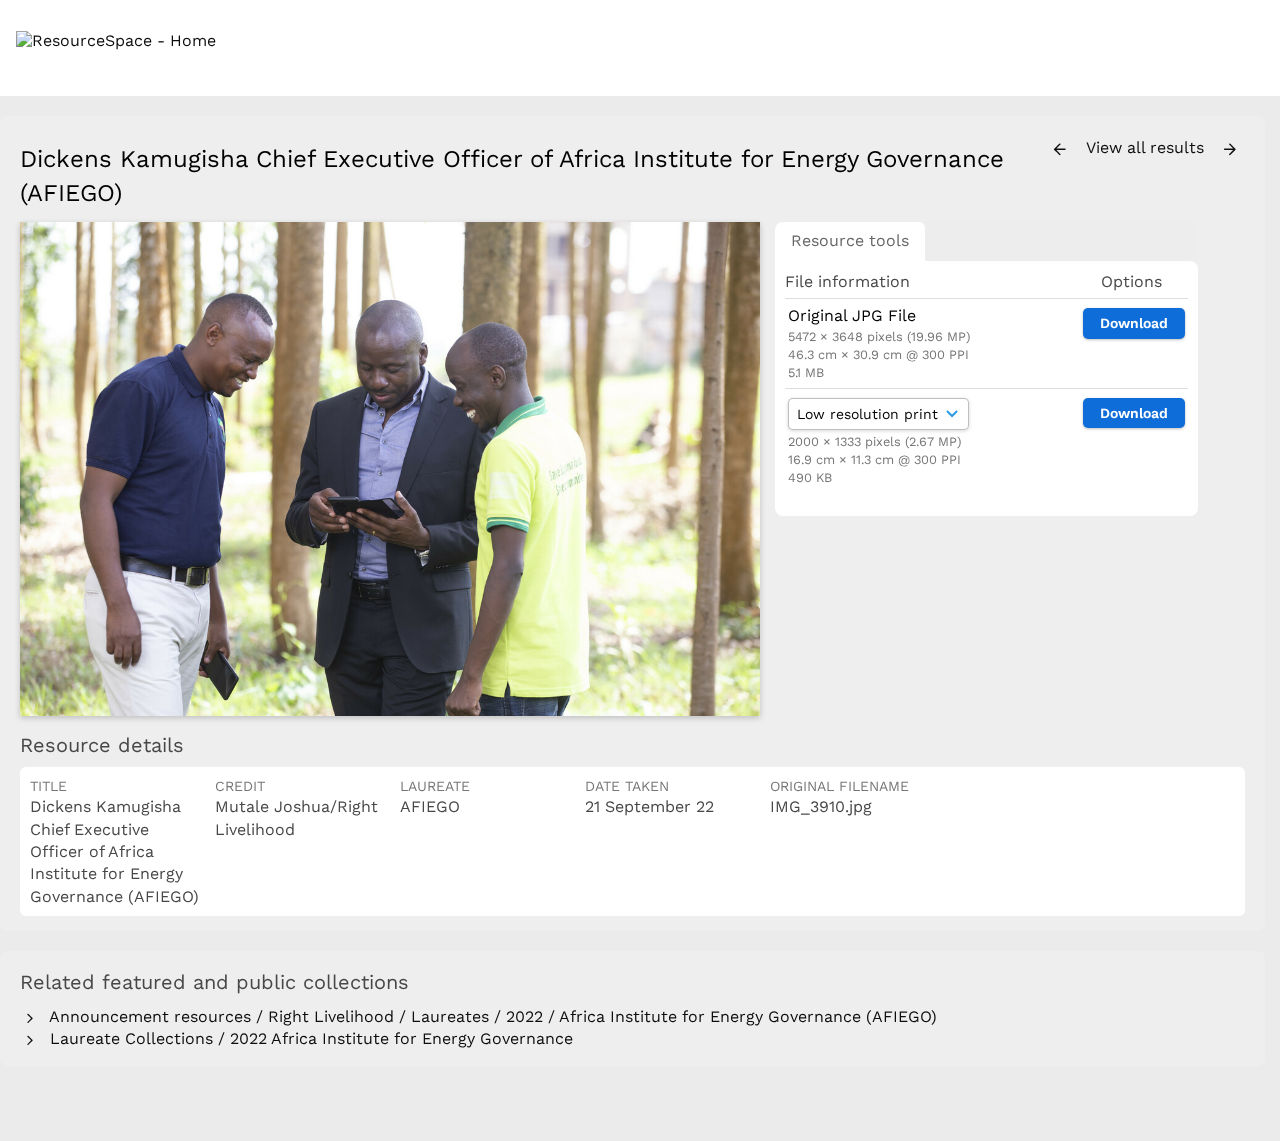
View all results (1147, 147)
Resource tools (850, 240)
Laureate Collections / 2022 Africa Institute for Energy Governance (306, 1038)
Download (1134, 323)
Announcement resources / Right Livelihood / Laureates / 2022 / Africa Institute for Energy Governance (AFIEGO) (488, 1016)
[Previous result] (1060, 150)
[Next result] (1230, 150)
